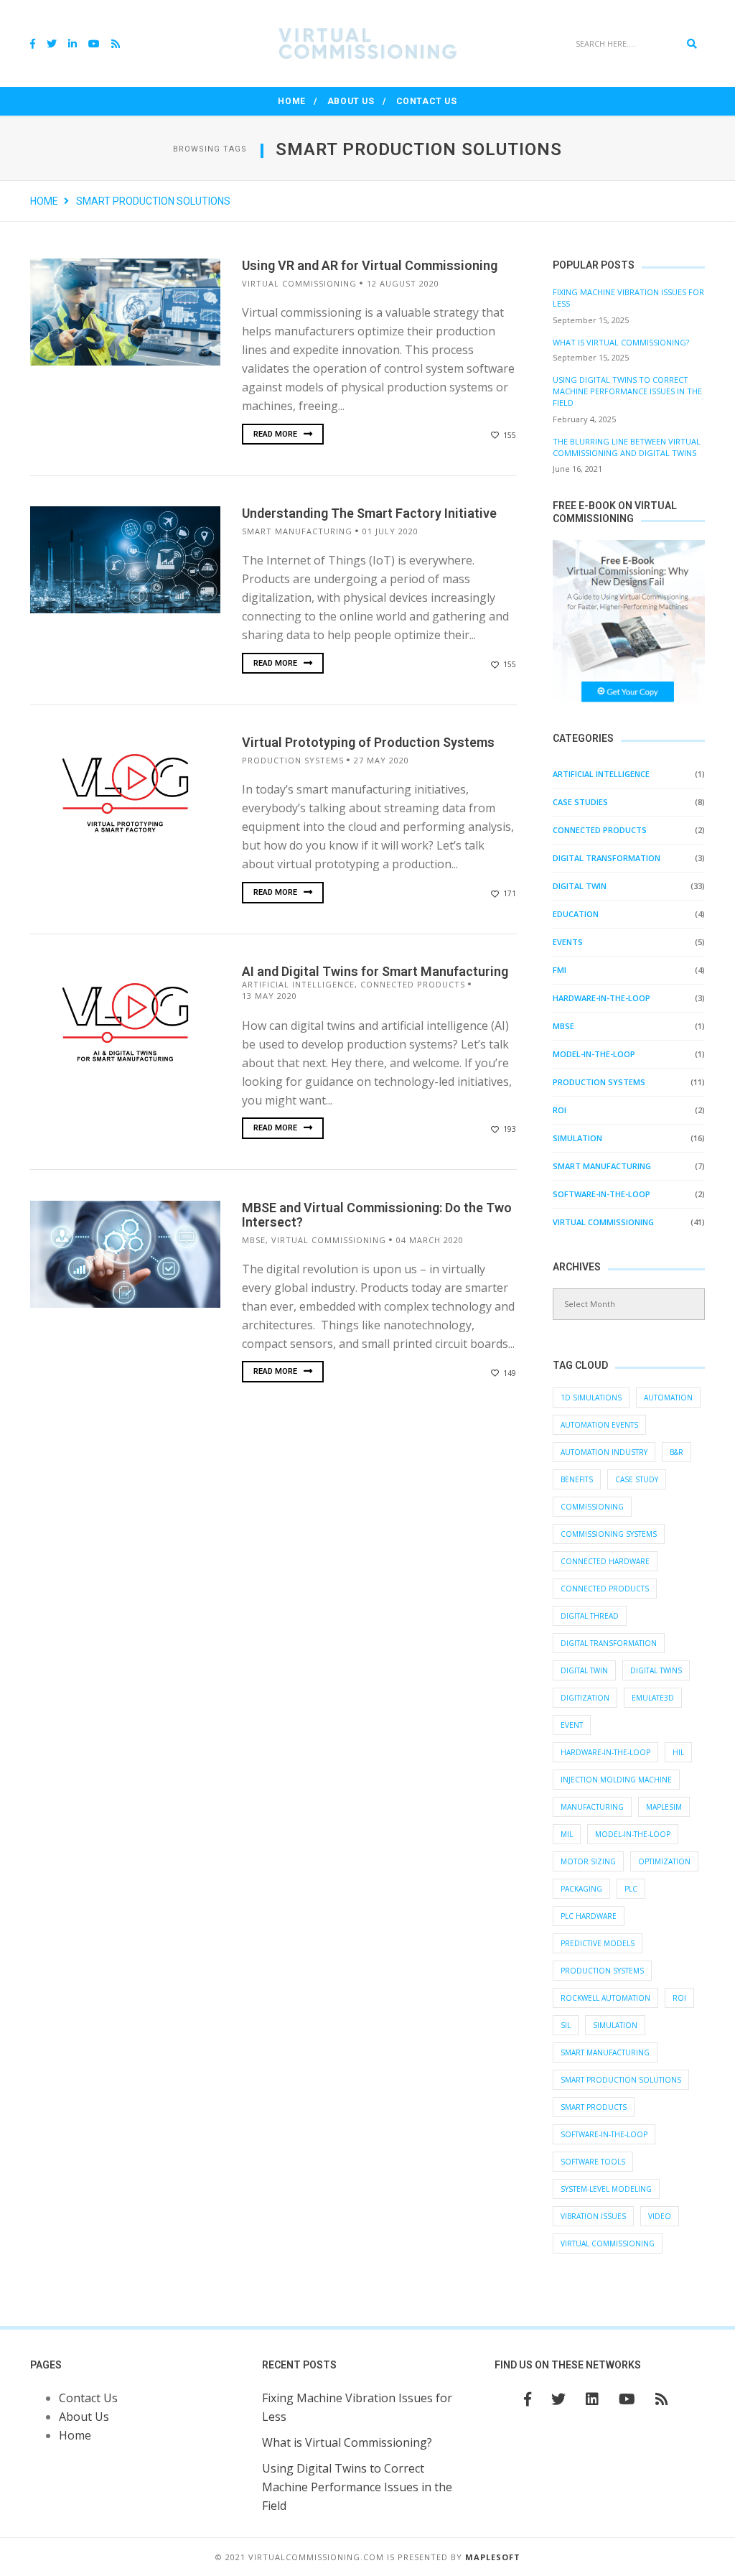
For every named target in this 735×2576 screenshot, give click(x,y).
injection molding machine (616, 1780)
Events (568, 942)
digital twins (656, 1670)
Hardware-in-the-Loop (601, 998)
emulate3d (653, 1698)
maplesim (664, 1807)
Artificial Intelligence (298, 984)
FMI (560, 970)
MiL (567, 1834)
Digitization (585, 1698)
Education (576, 914)
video (660, 2216)
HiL (678, 1752)
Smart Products (594, 2107)
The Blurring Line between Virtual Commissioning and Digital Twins (627, 447)
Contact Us (427, 101)
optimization (664, 1861)
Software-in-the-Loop (601, 1194)
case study (637, 1479)
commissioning (592, 1507)
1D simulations (591, 1398)
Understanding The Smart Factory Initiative (369, 513)
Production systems (293, 760)
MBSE (254, 1240)
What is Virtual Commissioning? (621, 342)
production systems (602, 1971)
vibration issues (593, 2216)
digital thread (590, 1616)
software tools (593, 2162)
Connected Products (413, 984)
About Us (351, 101)
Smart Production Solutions (621, 2080)
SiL (566, 2025)
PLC (631, 1889)
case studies (580, 802)
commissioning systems (609, 1534)
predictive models (598, 1943)
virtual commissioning (299, 283)
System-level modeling (606, 2189)
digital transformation (609, 1643)
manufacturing (592, 1807)
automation (668, 1398)
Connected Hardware (605, 1561)
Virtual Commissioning (608, 2243)
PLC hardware (589, 1916)
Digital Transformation (607, 858)
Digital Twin (580, 886)
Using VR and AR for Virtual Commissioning (370, 265)
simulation (577, 1138)
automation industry (604, 1452)
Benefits (577, 1479)
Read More (276, 434)
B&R (677, 1452)
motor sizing (588, 1861)
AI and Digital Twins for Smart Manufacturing (375, 971)
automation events (599, 1425)
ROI (560, 1110)
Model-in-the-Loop (594, 1054)
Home (291, 101)
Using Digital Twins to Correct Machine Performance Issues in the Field (627, 391)
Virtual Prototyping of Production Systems (368, 742)
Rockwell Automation (605, 1998)
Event (572, 1725)
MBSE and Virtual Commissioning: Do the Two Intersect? (377, 1215)
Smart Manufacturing (297, 531)
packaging (581, 1889)
